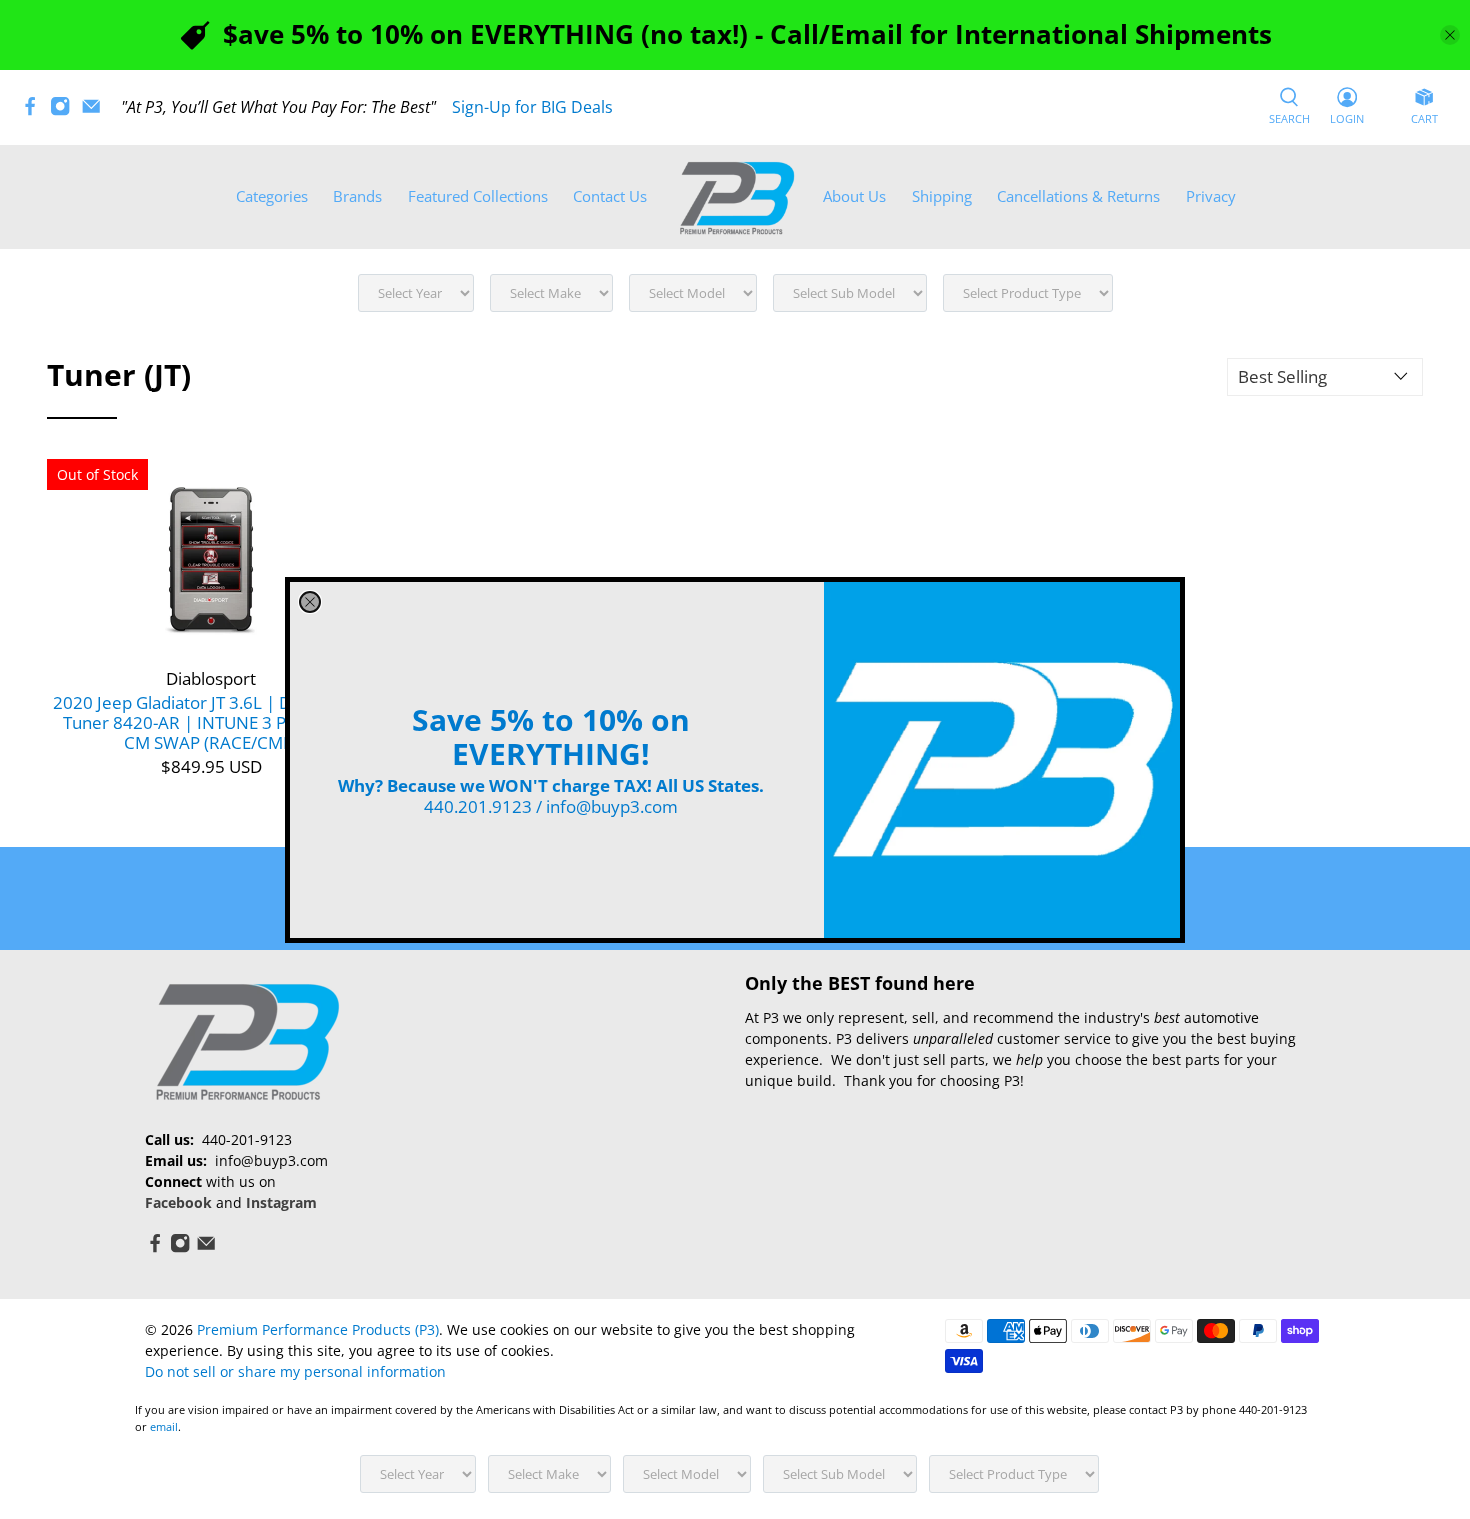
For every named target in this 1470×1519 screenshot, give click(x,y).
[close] (310, 602)
